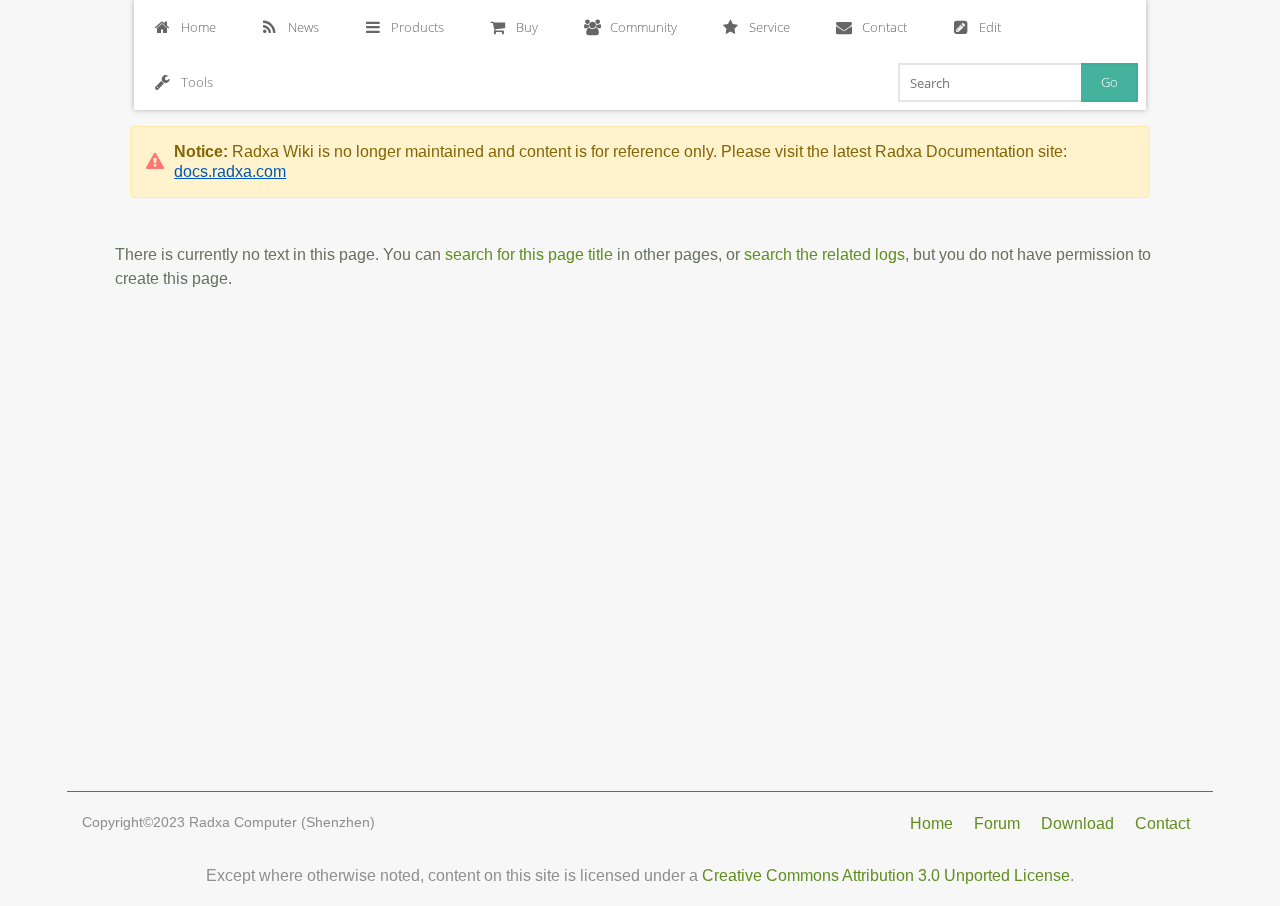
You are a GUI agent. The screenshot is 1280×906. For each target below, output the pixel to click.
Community (643, 27)
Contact (884, 27)
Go (1109, 82)
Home (198, 27)
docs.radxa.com (230, 171)
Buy (527, 27)
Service (769, 27)
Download (1077, 823)
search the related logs (824, 254)
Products (417, 27)
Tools (197, 82)
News (303, 27)
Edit (990, 27)
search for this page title (529, 254)
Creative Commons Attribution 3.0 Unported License (886, 875)
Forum (997, 823)
